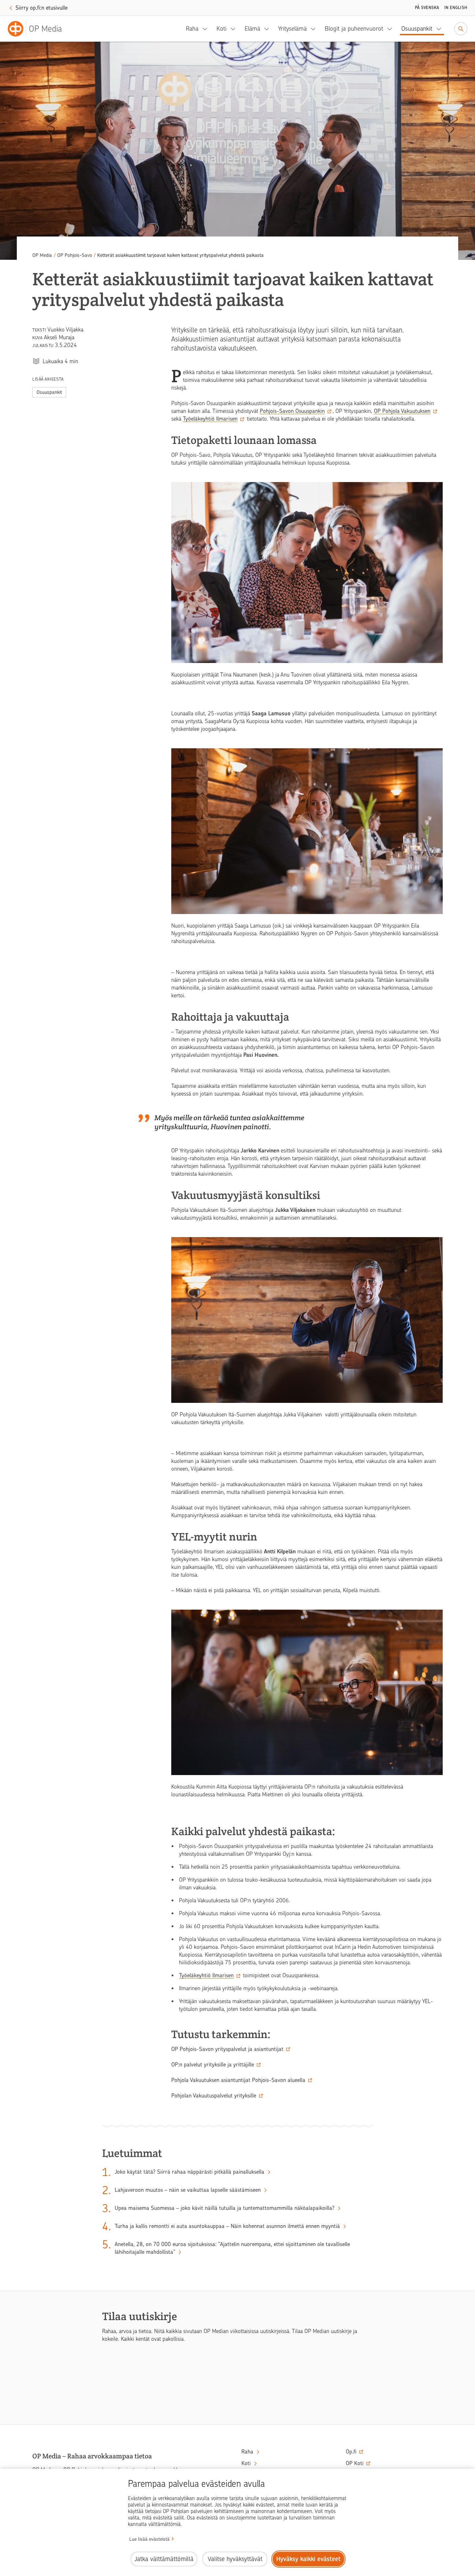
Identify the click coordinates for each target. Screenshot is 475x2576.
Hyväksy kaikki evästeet (308, 2559)
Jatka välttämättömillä (164, 2559)
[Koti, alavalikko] (235, 29)
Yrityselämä (292, 29)
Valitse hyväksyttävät (235, 2559)
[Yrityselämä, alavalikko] (315, 29)
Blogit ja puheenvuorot (354, 29)
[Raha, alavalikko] (207, 29)
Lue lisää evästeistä (149, 2539)
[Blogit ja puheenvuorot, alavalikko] (392, 29)
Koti (222, 29)
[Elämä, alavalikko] (269, 29)
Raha (192, 29)
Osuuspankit (417, 29)
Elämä (252, 29)
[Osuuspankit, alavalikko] (441, 29)
